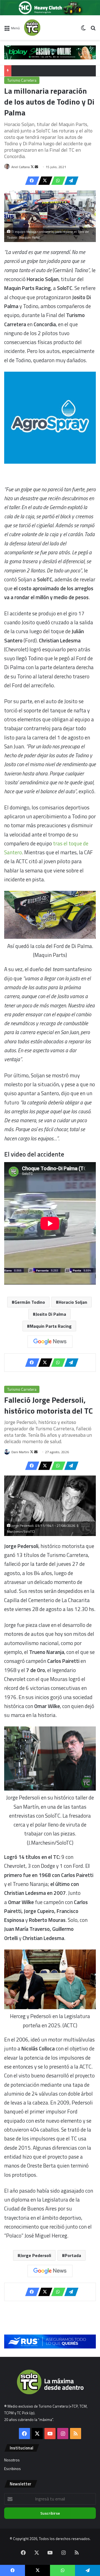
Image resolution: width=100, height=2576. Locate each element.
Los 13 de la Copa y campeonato (40, 71)
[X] (44, 181)
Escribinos (12, 2469)
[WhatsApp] (57, 181)
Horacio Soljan (73, 1302)
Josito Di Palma (51, 1314)
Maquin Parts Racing (51, 1326)
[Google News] (50, 1342)
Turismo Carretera (22, 80)
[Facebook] (31, 181)
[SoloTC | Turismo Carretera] (46, 28)
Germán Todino (30, 1302)
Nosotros (12, 2460)
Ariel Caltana (21, 167)
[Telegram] (70, 181)
